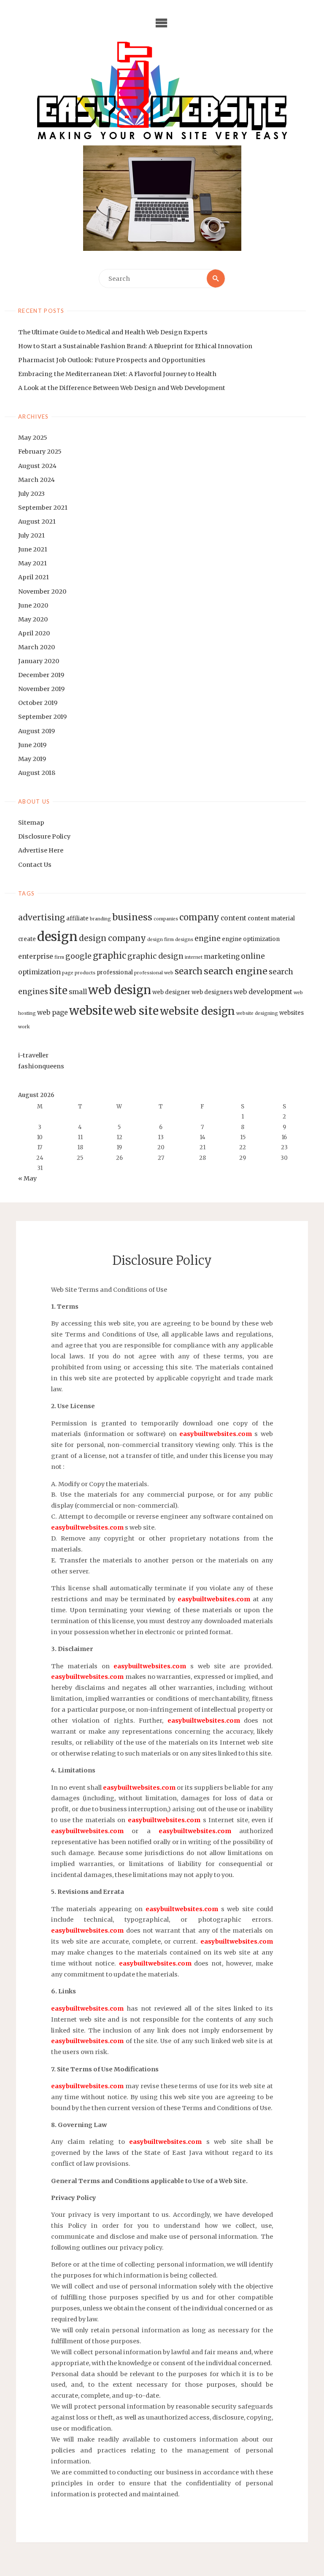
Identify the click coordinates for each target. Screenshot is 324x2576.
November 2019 (41, 689)
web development (263, 992)
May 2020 (33, 619)
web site (136, 1011)
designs (184, 940)
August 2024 (37, 466)
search (189, 971)
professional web (154, 973)
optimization (39, 972)
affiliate (77, 918)
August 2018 (37, 773)
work (24, 1027)
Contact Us (35, 865)
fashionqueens (41, 1066)
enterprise (36, 956)
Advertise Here (41, 850)
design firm (161, 940)
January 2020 (39, 661)
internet (194, 957)
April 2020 (34, 633)
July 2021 (31, 535)
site (58, 991)
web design (120, 990)
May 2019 (32, 759)
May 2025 (33, 438)
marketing (222, 956)
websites (292, 1013)
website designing (257, 1013)
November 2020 (42, 592)
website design (197, 1011)
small (78, 992)
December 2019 (41, 675)
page (68, 973)
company (199, 917)
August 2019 (36, 731)
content (234, 918)
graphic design (155, 956)
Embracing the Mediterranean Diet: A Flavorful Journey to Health (117, 374)
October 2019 (38, 703)
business (132, 917)
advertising (42, 917)
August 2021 (37, 522)
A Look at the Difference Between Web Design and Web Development (122, 388)
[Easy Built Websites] (162, 90)
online (253, 956)
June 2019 (32, 745)
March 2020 (36, 647)
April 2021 (34, 577)
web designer (171, 992)
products (85, 973)
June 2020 (33, 605)
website (91, 1011)
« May (27, 1178)
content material (271, 918)
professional (115, 972)
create (27, 939)
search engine (236, 971)
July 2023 (31, 494)
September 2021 (43, 508)
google (78, 956)
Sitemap (31, 823)
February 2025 (40, 452)
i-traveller (33, 1055)
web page (53, 1012)
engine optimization (251, 939)
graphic (109, 956)
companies (166, 919)
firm (59, 957)
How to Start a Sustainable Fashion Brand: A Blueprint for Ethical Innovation (135, 346)
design (57, 937)
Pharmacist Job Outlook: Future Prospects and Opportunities (112, 360)
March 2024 (36, 480)
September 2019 (42, 717)
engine (208, 938)
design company (112, 938)
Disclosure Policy (44, 836)
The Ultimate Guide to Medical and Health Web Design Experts (113, 332)
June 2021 (33, 549)
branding (100, 919)
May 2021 (32, 563)
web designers (212, 992)
